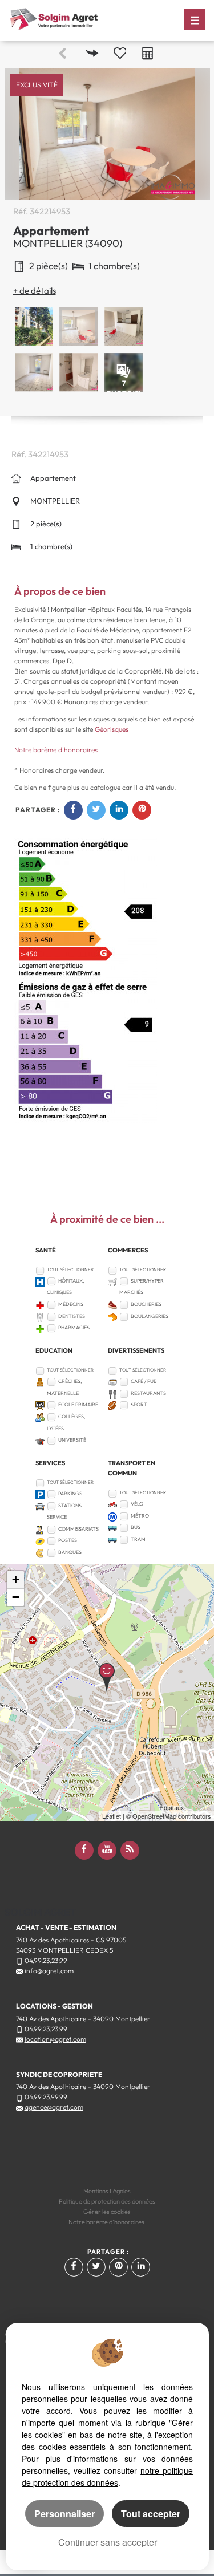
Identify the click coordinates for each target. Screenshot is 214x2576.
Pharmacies (74, 1327)
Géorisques (112, 729)
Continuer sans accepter (108, 2542)
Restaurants (148, 1393)
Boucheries (146, 1304)
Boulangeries (150, 1316)
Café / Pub (144, 1381)
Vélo (137, 1504)
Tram (138, 1539)
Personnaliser (64, 2514)
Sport (139, 1404)
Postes (68, 1540)
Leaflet (112, 1816)
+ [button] (16, 1579)
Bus (136, 1527)
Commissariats (78, 1529)
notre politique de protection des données (107, 2476)
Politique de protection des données (107, 2201)
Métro (140, 1516)
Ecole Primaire (78, 1404)
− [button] (16, 1597)
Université (72, 1440)
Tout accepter (151, 2514)
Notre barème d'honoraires (57, 750)
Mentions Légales (107, 2191)
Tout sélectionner (70, 1269)
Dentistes (72, 1316)
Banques (70, 1552)
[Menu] (195, 19)
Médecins (71, 1304)
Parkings (70, 1493)
